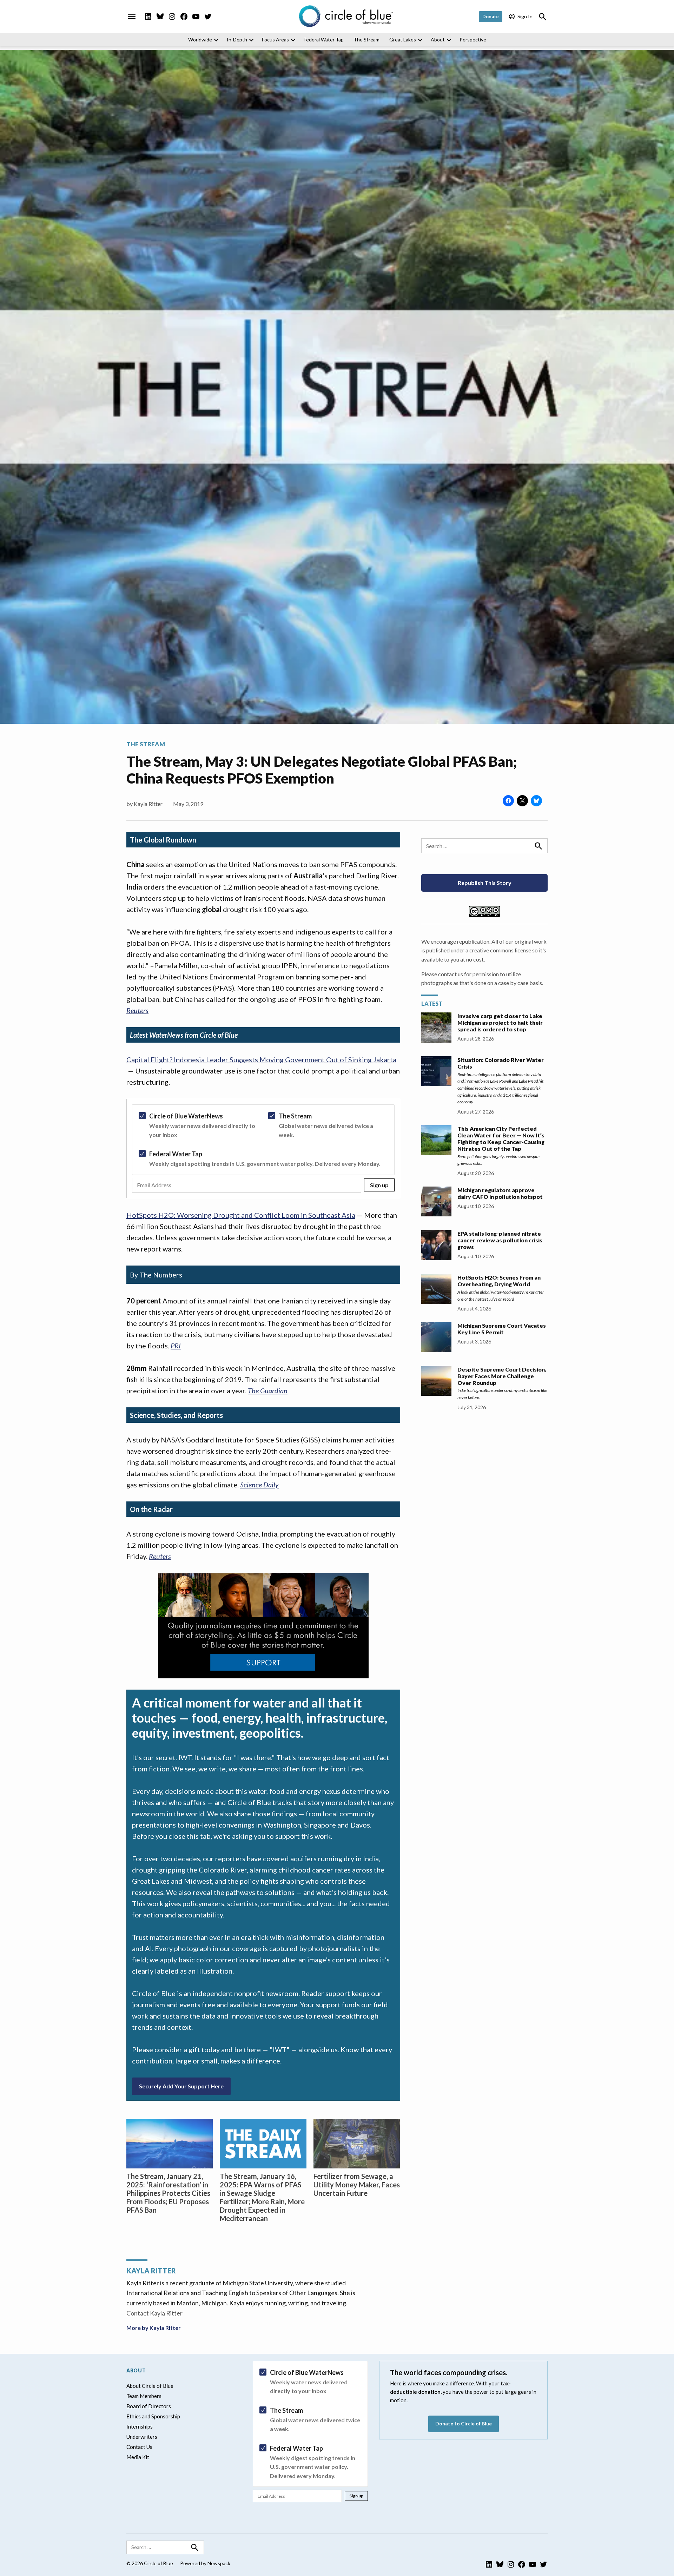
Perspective (473, 39)
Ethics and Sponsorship (153, 2416)
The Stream (366, 39)
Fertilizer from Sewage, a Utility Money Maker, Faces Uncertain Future (357, 2185)
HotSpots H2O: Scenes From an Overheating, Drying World (499, 1281)
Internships (140, 2426)
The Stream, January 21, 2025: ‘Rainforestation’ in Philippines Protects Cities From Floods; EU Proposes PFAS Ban (168, 2193)
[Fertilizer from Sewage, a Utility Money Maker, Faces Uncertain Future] (357, 2144)
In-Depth (237, 39)
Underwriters (142, 2437)
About (438, 39)
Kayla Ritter (148, 804)
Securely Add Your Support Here (181, 2086)
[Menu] (132, 16)
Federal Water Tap (324, 39)
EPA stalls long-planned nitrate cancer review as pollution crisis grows (500, 1240)
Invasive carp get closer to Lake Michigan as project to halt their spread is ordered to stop (500, 1022)
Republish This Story (485, 883)
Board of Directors (149, 2406)
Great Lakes (403, 39)
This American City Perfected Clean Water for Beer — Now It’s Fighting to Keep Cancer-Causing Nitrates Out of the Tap (501, 1138)
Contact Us (139, 2447)
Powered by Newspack (205, 2563)
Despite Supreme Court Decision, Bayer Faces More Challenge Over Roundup (502, 1376)
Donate (491, 16)
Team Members (144, 2396)
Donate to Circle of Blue (464, 2423)
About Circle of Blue (150, 2386)
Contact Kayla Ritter (154, 2313)
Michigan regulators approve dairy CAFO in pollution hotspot (500, 1193)
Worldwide (200, 39)
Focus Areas (275, 39)
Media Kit (138, 2457)
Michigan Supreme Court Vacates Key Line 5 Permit (502, 1329)
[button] (263, 1148)
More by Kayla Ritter (154, 2328)
